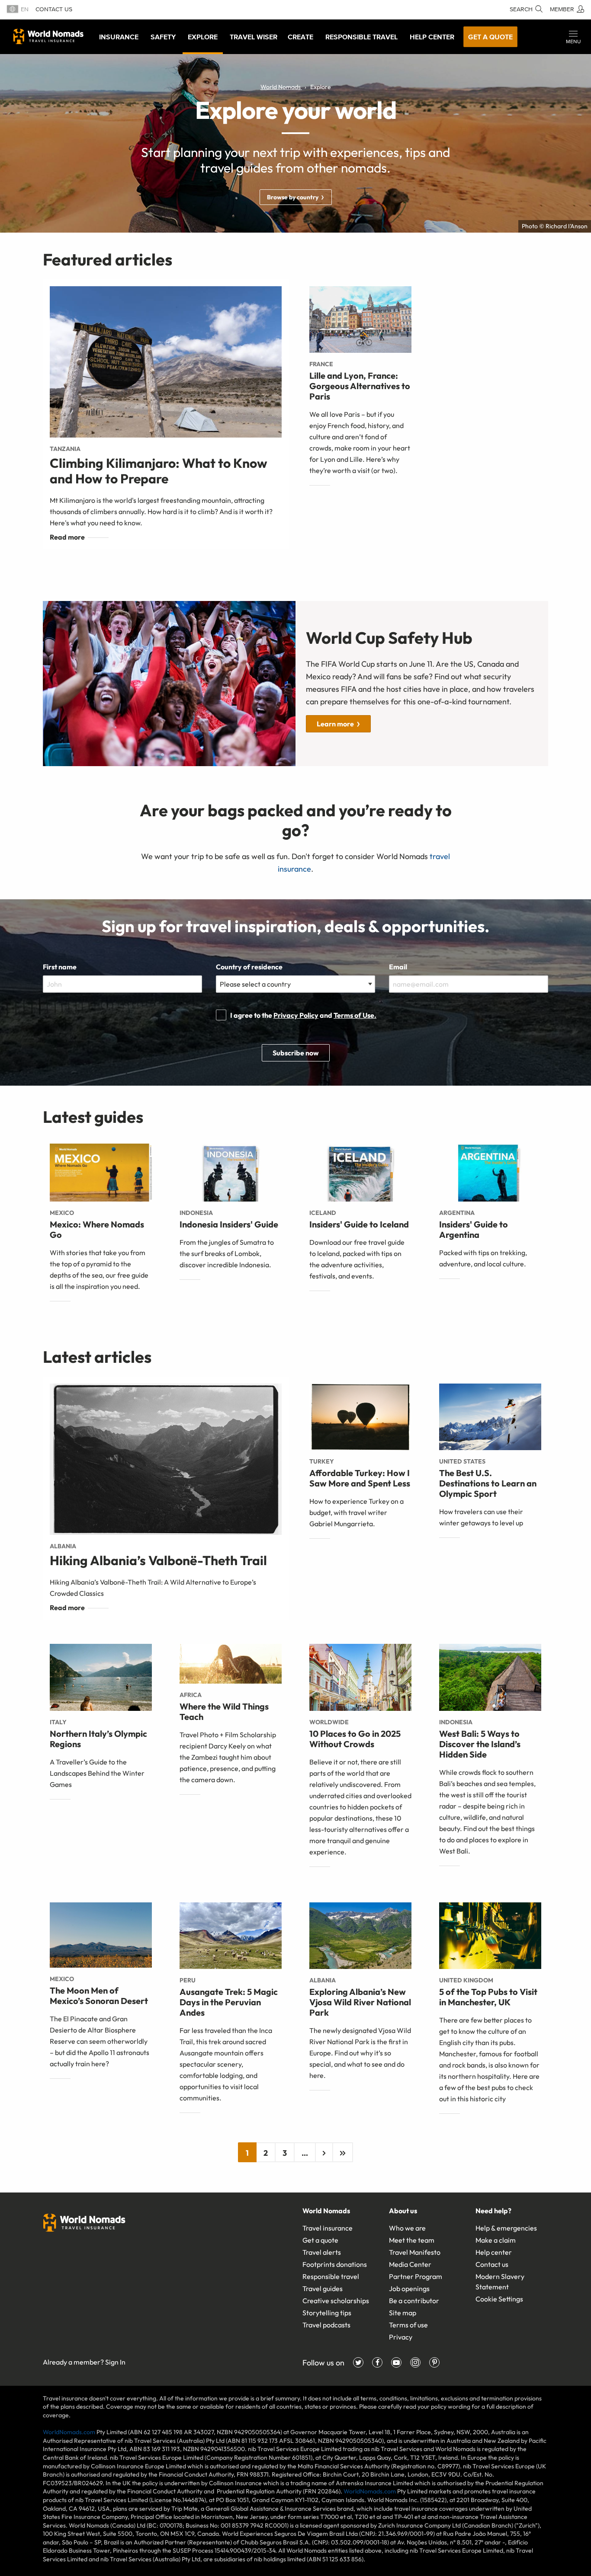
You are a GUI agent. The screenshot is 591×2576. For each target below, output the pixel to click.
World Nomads (48, 36)
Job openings (409, 2288)
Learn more (335, 724)
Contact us (54, 9)
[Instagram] (415, 2362)
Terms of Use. (355, 1015)
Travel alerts (322, 2252)
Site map (403, 2313)
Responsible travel (331, 2276)
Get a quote (490, 37)
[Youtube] (396, 2362)
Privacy (401, 2337)
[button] (573, 37)
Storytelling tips (327, 2313)
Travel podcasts (326, 2325)
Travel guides (323, 2288)
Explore (203, 37)
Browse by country (293, 197)
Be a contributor (414, 2301)
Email (398, 967)
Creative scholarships (336, 2301)
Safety (163, 37)
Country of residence (249, 967)
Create (300, 37)
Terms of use (408, 2325)
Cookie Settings (499, 2299)
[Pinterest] (434, 2362)
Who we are (407, 2228)
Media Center (410, 2264)
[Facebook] (377, 2362)
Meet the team (412, 2240)
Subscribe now (296, 1053)
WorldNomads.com (69, 2432)
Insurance (119, 37)
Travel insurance (328, 2228)
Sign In (115, 2362)
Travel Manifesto (415, 2252)
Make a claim (496, 2240)
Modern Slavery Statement (500, 2282)
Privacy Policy (296, 1015)
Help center (494, 2252)
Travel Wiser (254, 37)
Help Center (432, 37)
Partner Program (416, 2276)
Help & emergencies (506, 2228)
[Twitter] (358, 2362)
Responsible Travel (361, 37)
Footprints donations (335, 2264)
